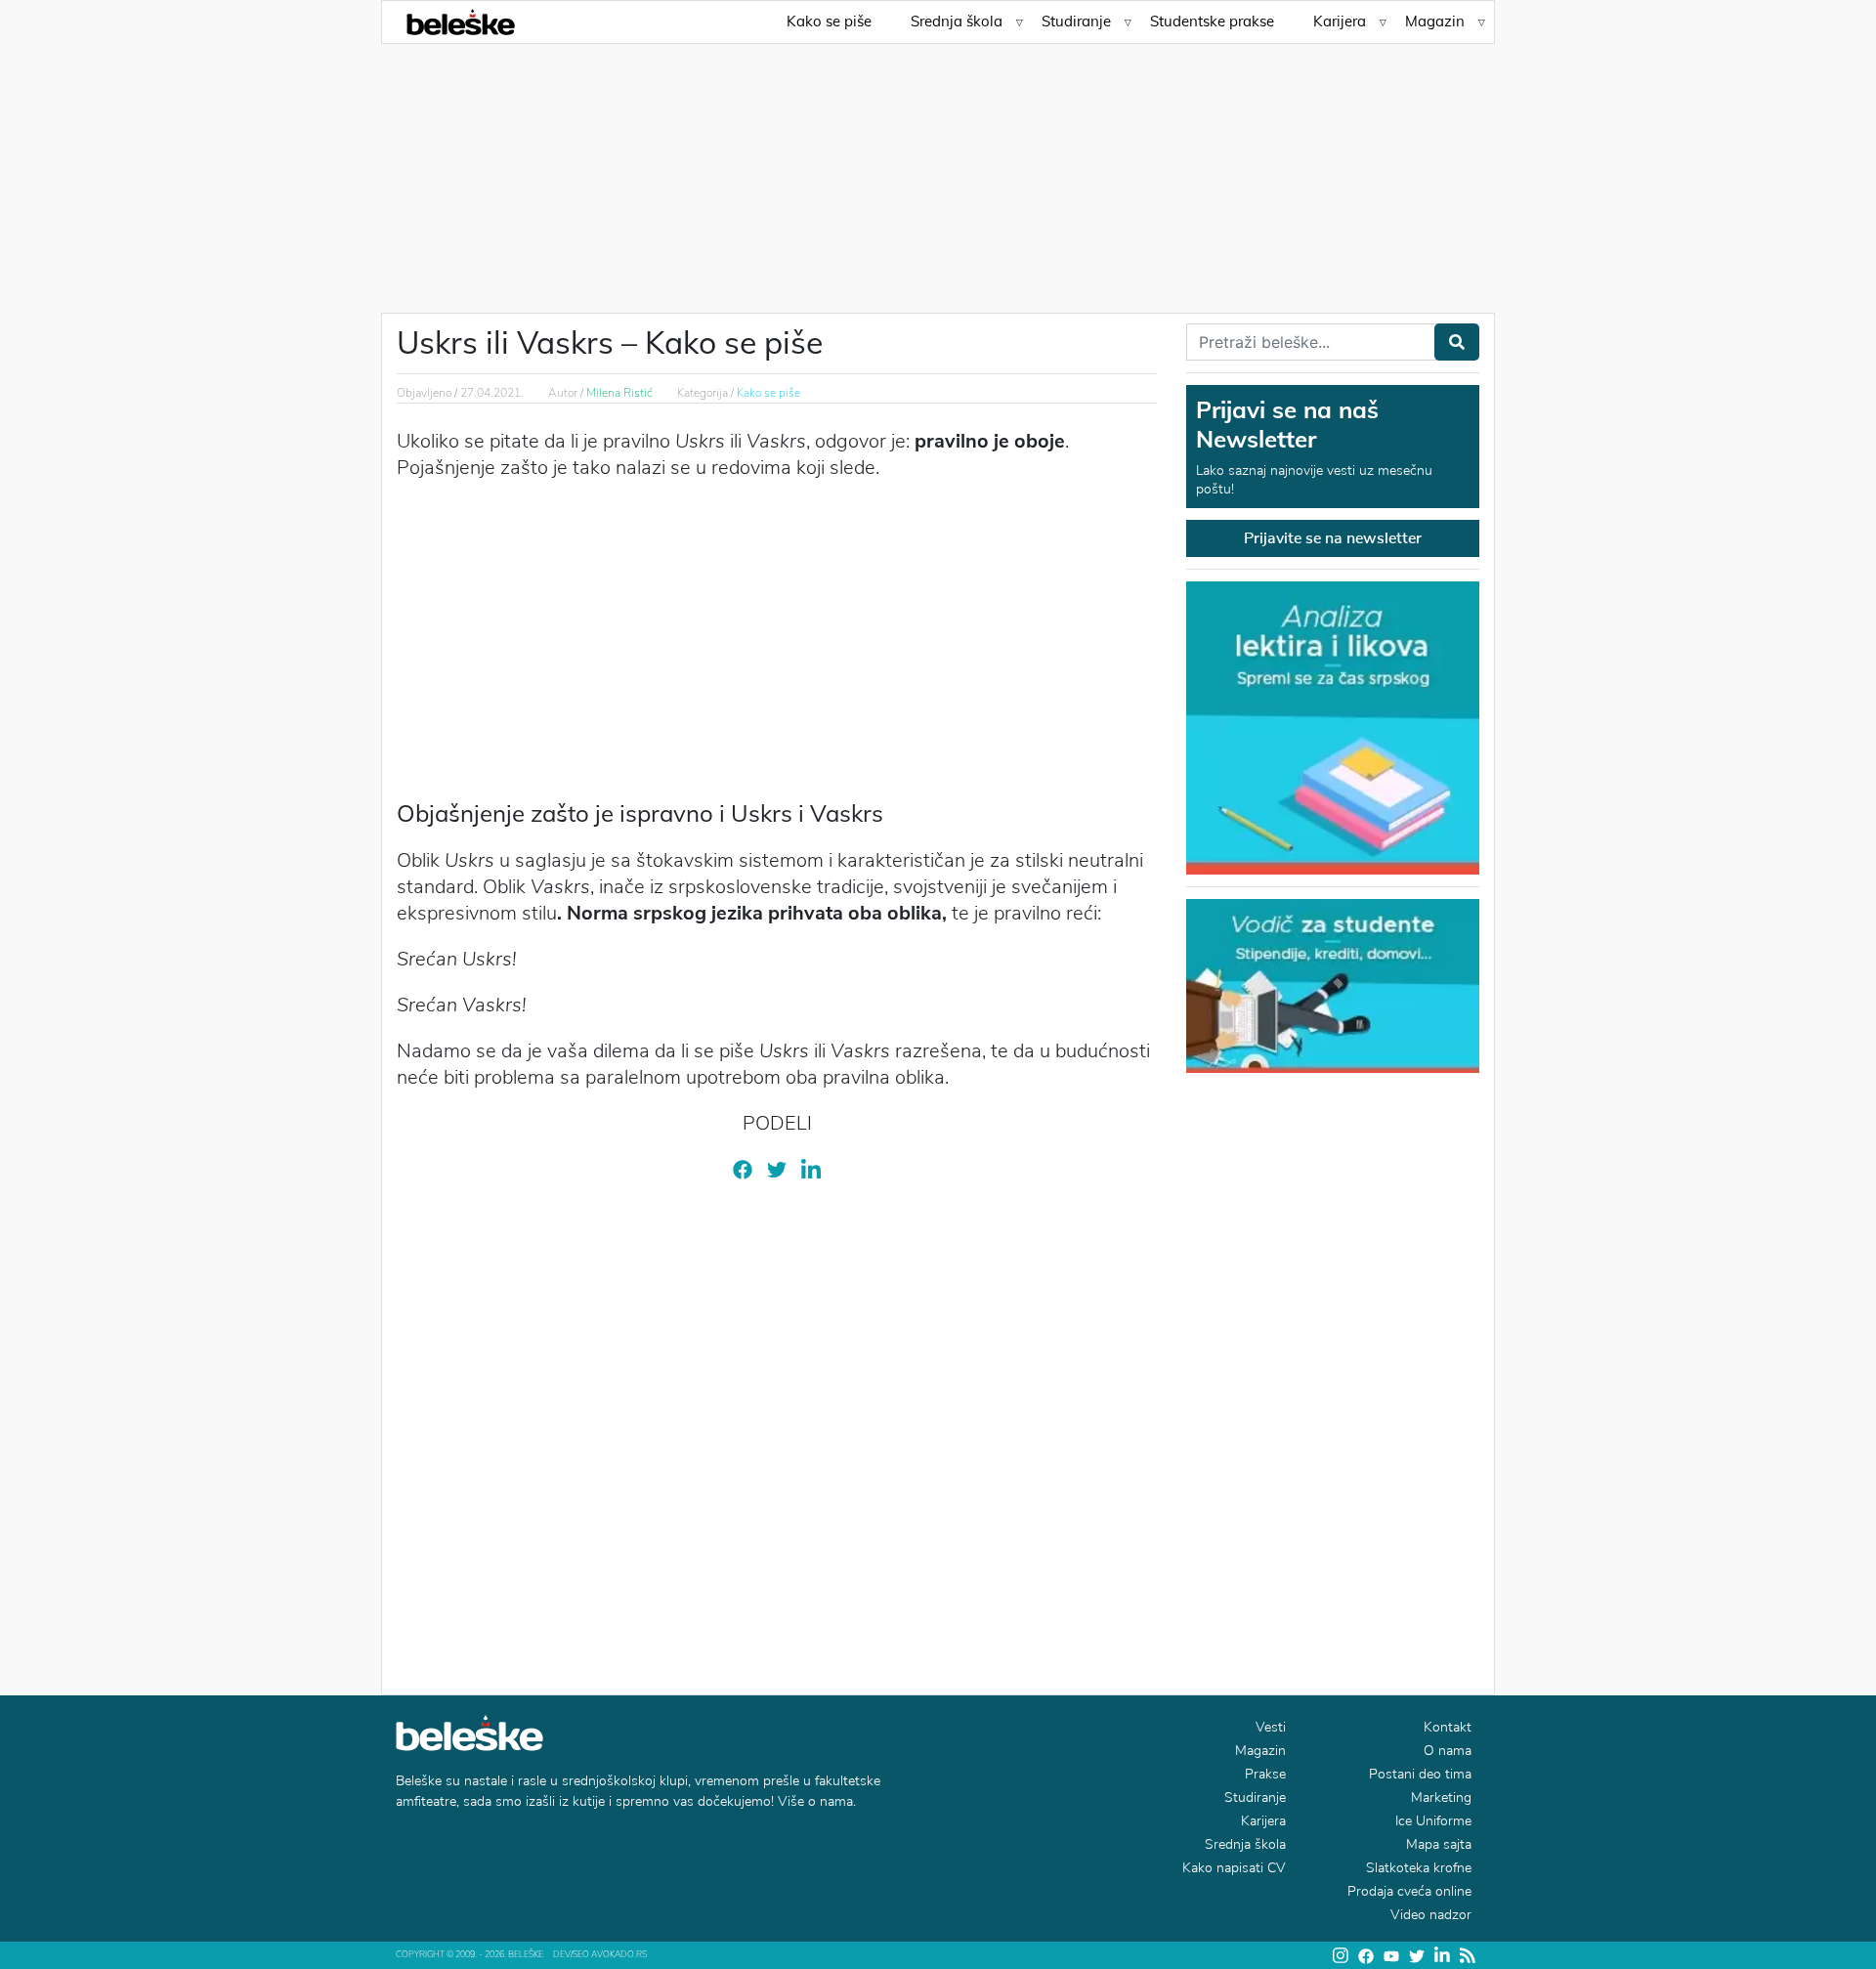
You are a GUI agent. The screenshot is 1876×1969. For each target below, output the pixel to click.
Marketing (1441, 1798)
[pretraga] (1457, 342)
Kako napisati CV (1234, 1868)
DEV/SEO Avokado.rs (600, 1954)
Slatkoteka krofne (1419, 1868)
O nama (1448, 1751)
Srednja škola (957, 21)
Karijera (1340, 21)
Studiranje (1076, 21)
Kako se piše (829, 21)
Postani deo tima (1420, 1774)
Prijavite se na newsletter (1333, 538)
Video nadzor (1431, 1915)
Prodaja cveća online (1409, 1891)
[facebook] (743, 1169)
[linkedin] (811, 1169)
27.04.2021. (492, 393)
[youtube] (1391, 1955)
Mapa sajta (1439, 1844)
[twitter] (777, 1169)
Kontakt (1448, 1727)
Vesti (1271, 1727)
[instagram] (1341, 1955)
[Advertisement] (938, 166)
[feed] (1468, 1955)
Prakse (1265, 1774)
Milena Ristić (619, 393)
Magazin (1435, 21)
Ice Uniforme (1433, 1821)
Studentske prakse (1212, 21)
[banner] (1333, 984)
